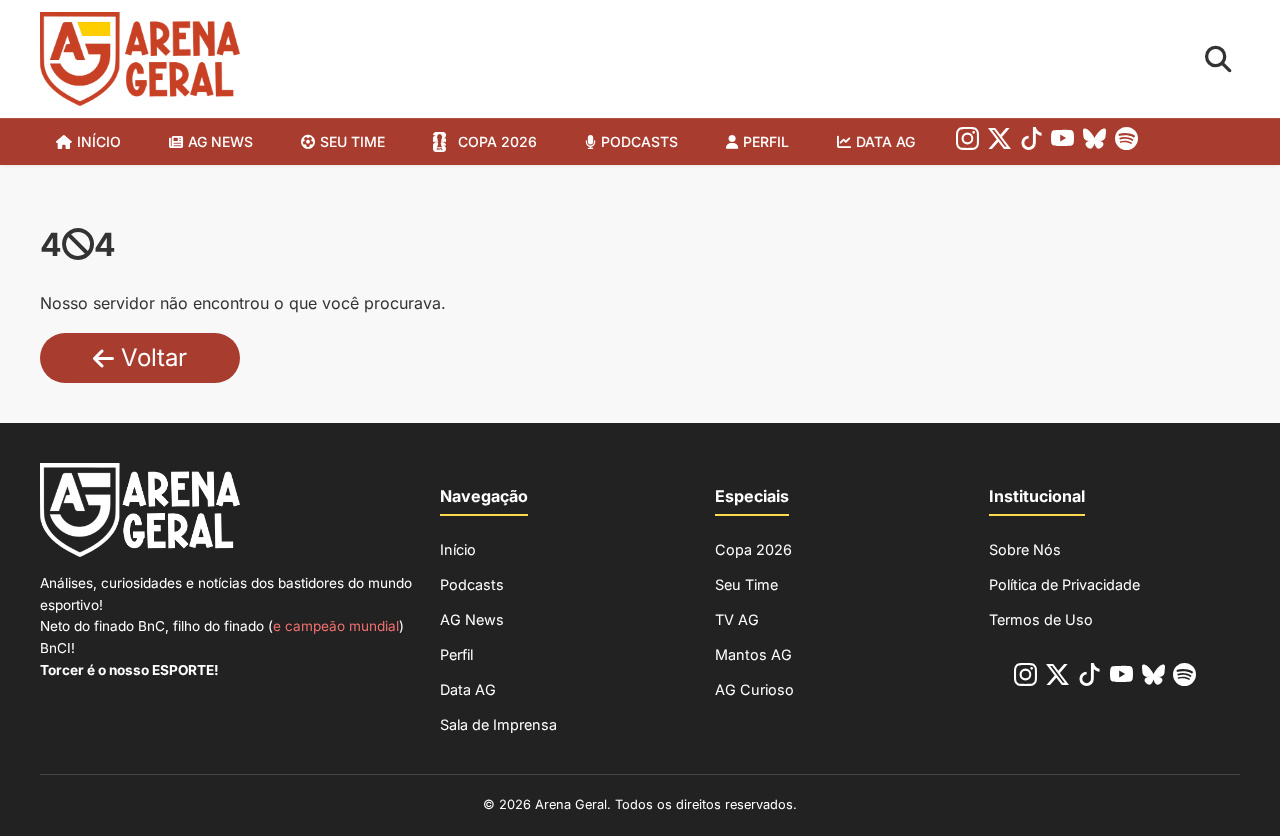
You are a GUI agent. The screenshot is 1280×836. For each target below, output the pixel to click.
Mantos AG (753, 654)
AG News (220, 141)
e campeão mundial (336, 626)
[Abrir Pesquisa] (1218, 59)
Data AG (885, 141)
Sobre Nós (1025, 549)
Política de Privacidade (1064, 584)
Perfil (766, 141)
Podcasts (639, 141)
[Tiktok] (1031, 142)
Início (99, 141)
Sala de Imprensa (498, 724)
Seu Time (746, 584)
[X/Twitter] (999, 142)
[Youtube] (1062, 142)
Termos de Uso (1041, 619)
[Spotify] (1126, 142)
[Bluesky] (1094, 142)
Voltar (150, 357)
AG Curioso (754, 689)
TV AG (737, 619)
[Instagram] (967, 142)
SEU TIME (352, 141)
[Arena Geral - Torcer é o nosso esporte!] (140, 59)
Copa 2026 (497, 141)
